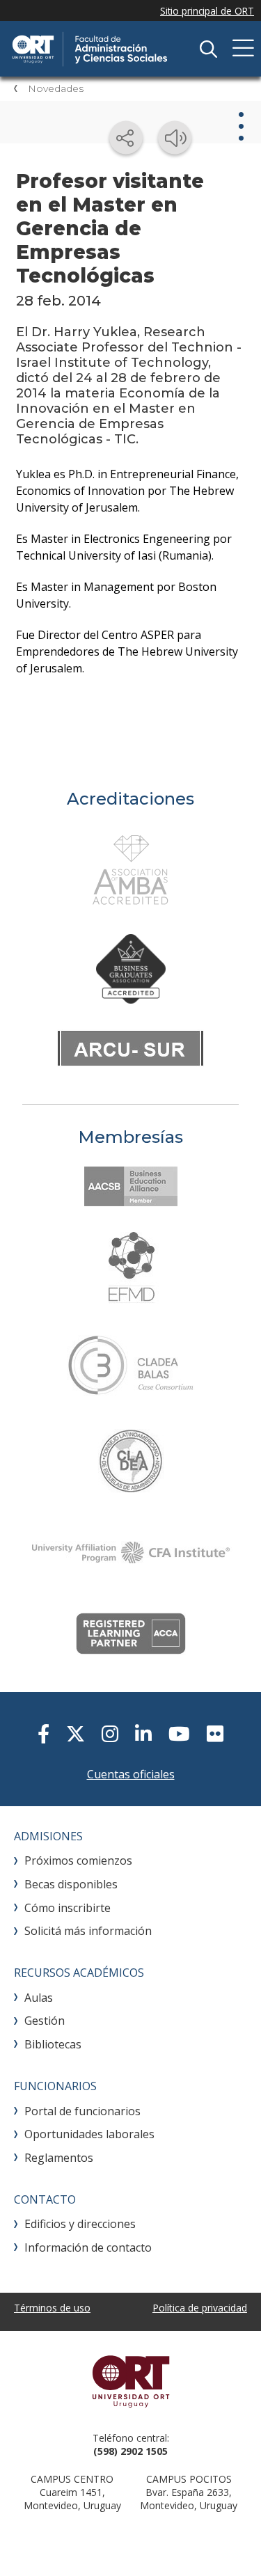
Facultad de (115, 49)
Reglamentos (59, 2158)
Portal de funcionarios (82, 2111)
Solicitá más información (88, 1931)
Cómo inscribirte (68, 1908)
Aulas (39, 1998)
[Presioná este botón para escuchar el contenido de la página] (175, 138)
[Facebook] (43, 1733)
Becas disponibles (71, 1884)
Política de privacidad (200, 2308)
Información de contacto (88, 2247)
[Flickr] (215, 1733)
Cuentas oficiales (131, 1774)
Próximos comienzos (78, 1860)
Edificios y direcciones (80, 2224)
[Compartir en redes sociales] (126, 138)
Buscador (208, 49)
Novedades (56, 88)
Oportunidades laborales (89, 2134)
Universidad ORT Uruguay (130, 2381)
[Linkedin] (143, 1733)
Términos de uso (52, 2308)
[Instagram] (110, 1733)
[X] (76, 1733)
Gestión (45, 2021)
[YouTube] (179, 1733)
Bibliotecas (53, 2044)
